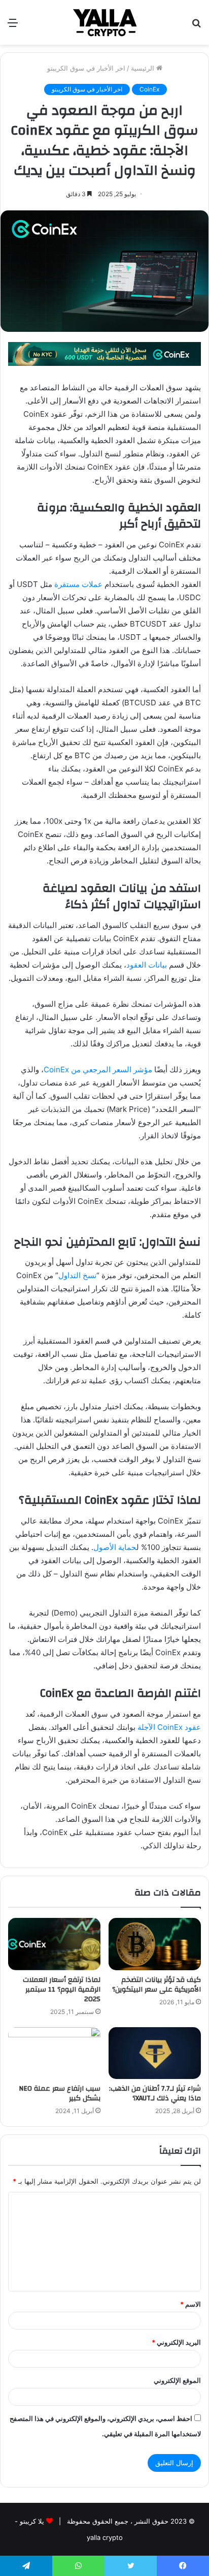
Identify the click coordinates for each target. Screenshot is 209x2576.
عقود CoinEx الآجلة (169, 1727)
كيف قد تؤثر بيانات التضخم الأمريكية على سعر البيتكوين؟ (156, 1985)
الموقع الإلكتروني (177, 2380)
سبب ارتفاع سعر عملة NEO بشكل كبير (60, 2093)
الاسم (190, 2304)
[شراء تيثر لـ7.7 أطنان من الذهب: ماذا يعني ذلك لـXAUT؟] (155, 2053)
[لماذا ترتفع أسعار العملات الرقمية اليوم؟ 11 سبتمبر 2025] (54, 1944)
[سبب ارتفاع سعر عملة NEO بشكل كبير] (54, 2053)
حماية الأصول (115, 1547)
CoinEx (149, 89)
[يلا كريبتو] (104, 22)
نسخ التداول (77, 1275)
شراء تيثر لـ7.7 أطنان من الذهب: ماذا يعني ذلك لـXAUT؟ (155, 2093)
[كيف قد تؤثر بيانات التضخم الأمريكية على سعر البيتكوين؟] (155, 1944)
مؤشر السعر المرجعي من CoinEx (98, 1069)
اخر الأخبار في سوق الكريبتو (86, 68)
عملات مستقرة (78, 584)
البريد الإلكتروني (176, 2342)
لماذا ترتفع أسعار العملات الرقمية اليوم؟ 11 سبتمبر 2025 (62, 1990)
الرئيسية (144, 68)
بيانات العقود (147, 965)
